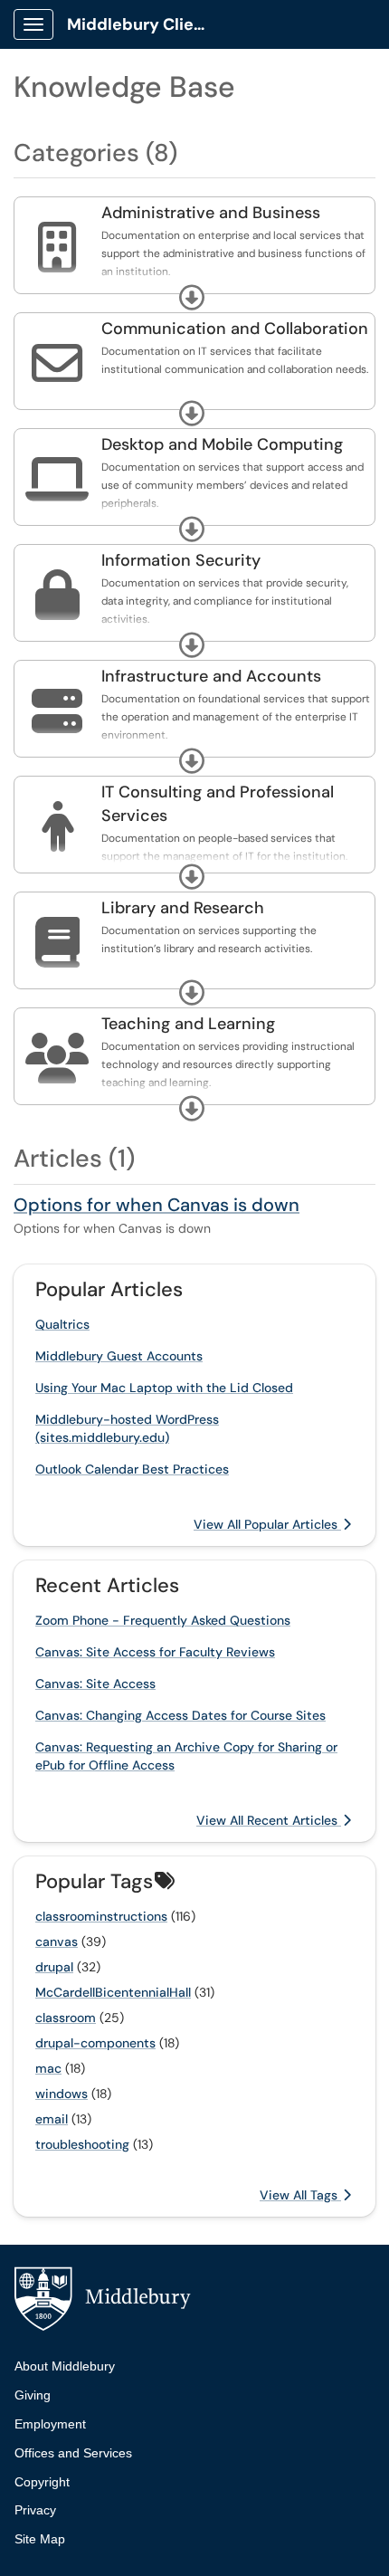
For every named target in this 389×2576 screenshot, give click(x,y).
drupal (54, 1967)
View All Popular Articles (267, 1524)
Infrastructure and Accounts (211, 676)
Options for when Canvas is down (157, 1205)
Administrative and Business (211, 213)
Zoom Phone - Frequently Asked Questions (163, 1620)
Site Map (40, 2539)
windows (62, 2094)
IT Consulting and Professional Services (218, 804)
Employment (50, 2424)
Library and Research (183, 908)
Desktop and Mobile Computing (222, 444)
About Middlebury (65, 2366)
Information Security (181, 560)
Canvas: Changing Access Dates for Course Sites (180, 1715)
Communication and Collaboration (235, 329)
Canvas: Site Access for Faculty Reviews (155, 1652)
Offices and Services (73, 2453)
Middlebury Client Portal (146, 24)
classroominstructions (101, 1916)
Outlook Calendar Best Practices (132, 1469)
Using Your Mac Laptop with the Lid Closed (164, 1388)
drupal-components (95, 2043)
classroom (66, 2018)
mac (48, 2068)
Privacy (35, 2510)
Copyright (42, 2482)
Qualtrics (62, 1324)
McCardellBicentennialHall (113, 1992)
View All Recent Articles (269, 1820)
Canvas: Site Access (95, 1684)
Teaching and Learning (188, 1024)
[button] (192, 298)
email (52, 2119)
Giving (33, 2395)
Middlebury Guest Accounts (119, 1356)
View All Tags (300, 2195)
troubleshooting (82, 2144)
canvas (57, 1942)
